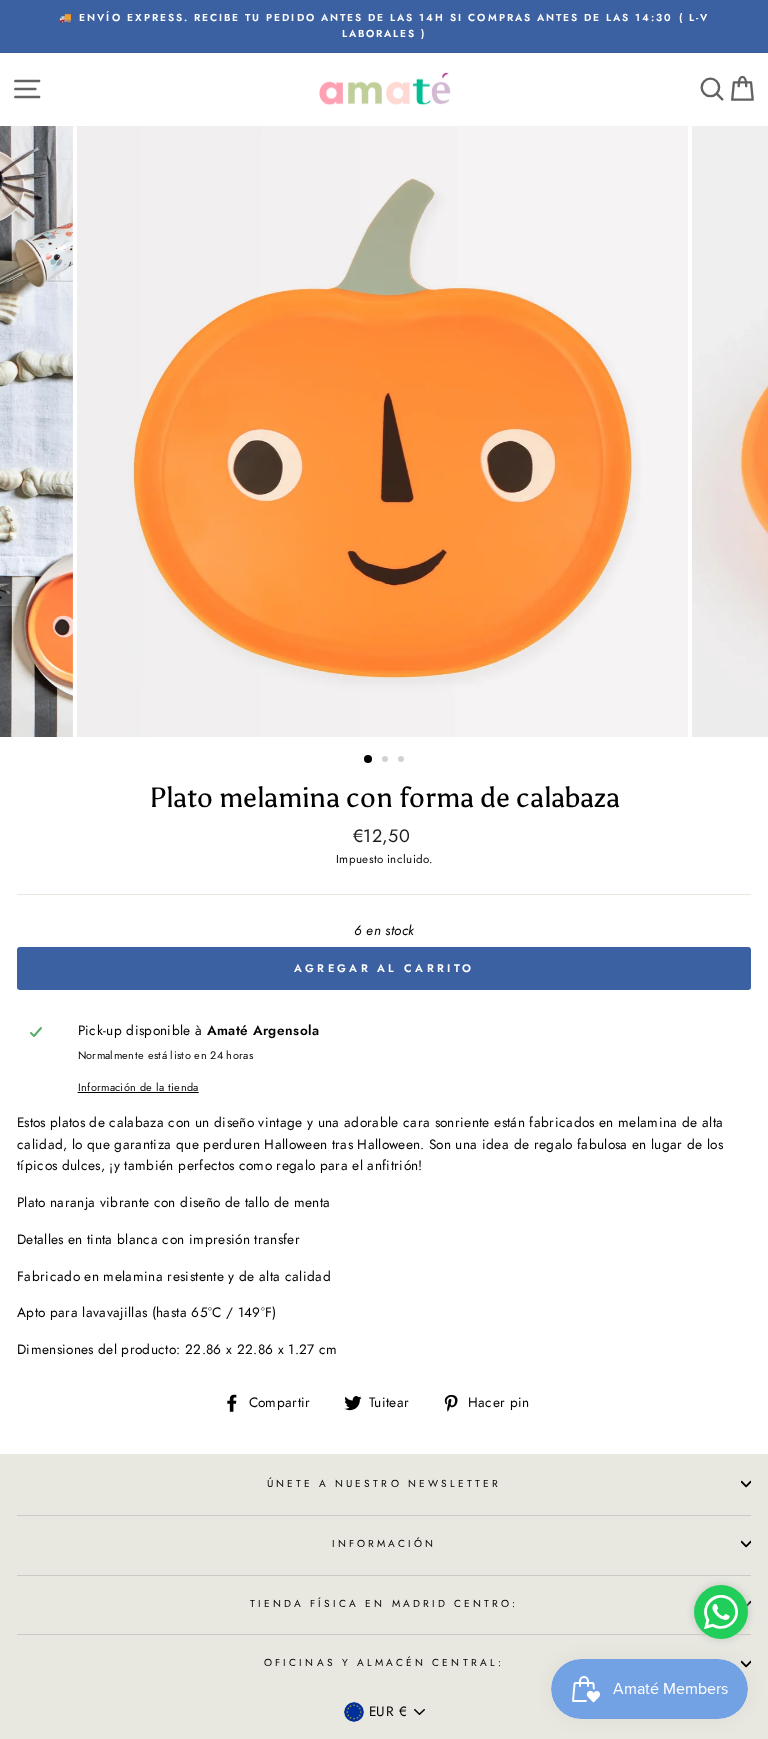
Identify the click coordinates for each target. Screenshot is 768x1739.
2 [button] (387, 761)
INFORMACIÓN (384, 1543)
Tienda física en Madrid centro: (384, 1603)
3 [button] (403, 761)
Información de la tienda (138, 1087)
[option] (384, 26)
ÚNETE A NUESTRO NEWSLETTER (384, 1483)
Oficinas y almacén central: (384, 1662)
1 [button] (369, 760)
